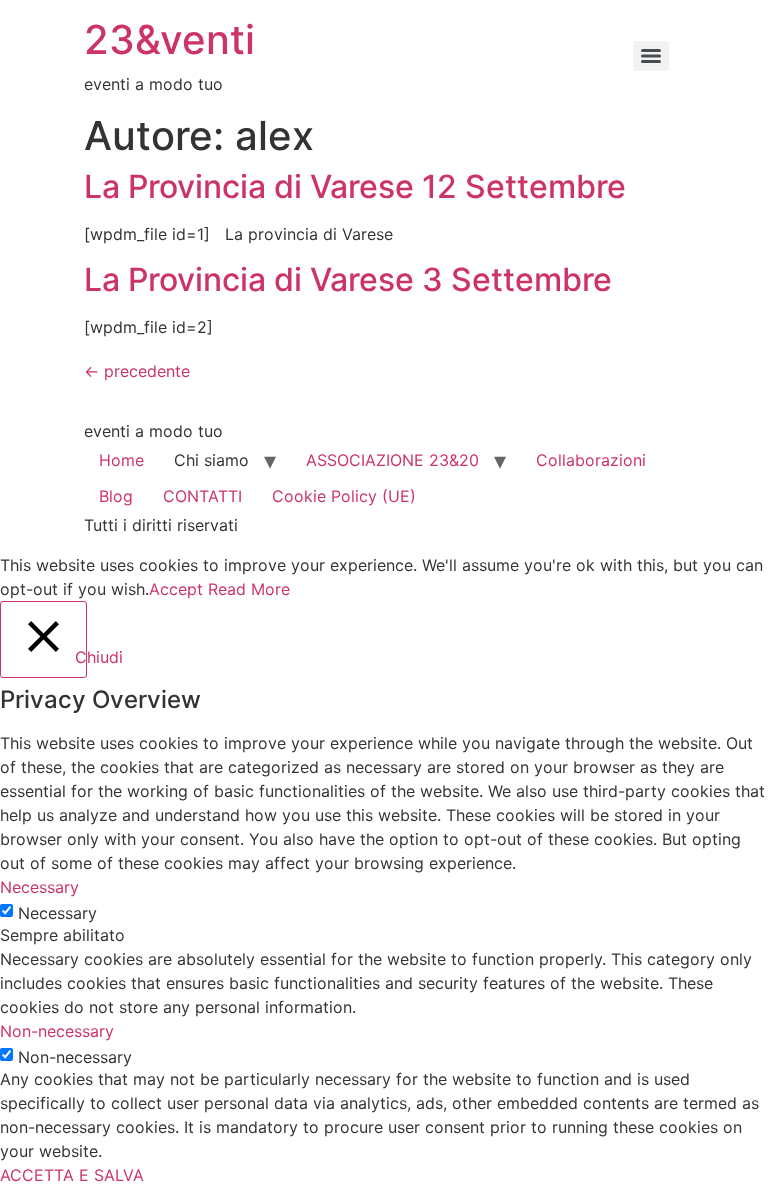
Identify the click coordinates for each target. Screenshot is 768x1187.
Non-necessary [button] (57, 1031)
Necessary (57, 913)
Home (121, 460)
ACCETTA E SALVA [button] (72, 1175)
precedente (137, 371)
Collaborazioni (591, 460)
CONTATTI (202, 496)
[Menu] (651, 56)
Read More (249, 589)
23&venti (169, 39)
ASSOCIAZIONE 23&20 (392, 460)
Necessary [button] (39, 887)
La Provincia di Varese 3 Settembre (348, 279)
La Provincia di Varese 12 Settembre (355, 186)
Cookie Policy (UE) (344, 496)
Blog (116, 496)
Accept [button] (176, 589)
